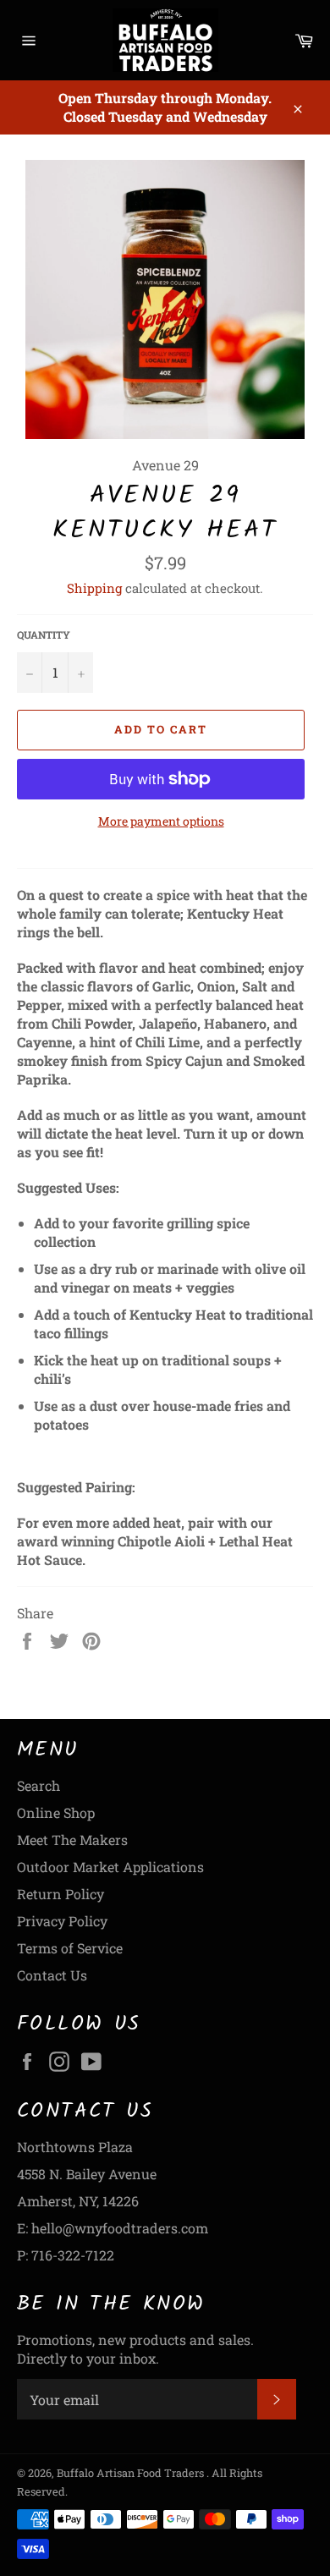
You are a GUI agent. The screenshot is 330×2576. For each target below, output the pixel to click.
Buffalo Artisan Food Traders (132, 2473)
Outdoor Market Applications (110, 1867)
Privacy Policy (62, 1921)
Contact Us (52, 1975)
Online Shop (56, 1813)
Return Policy (60, 1894)
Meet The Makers (72, 1840)
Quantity (44, 634)
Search (38, 1785)
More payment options (161, 821)
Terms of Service (70, 1948)
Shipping (94, 588)
